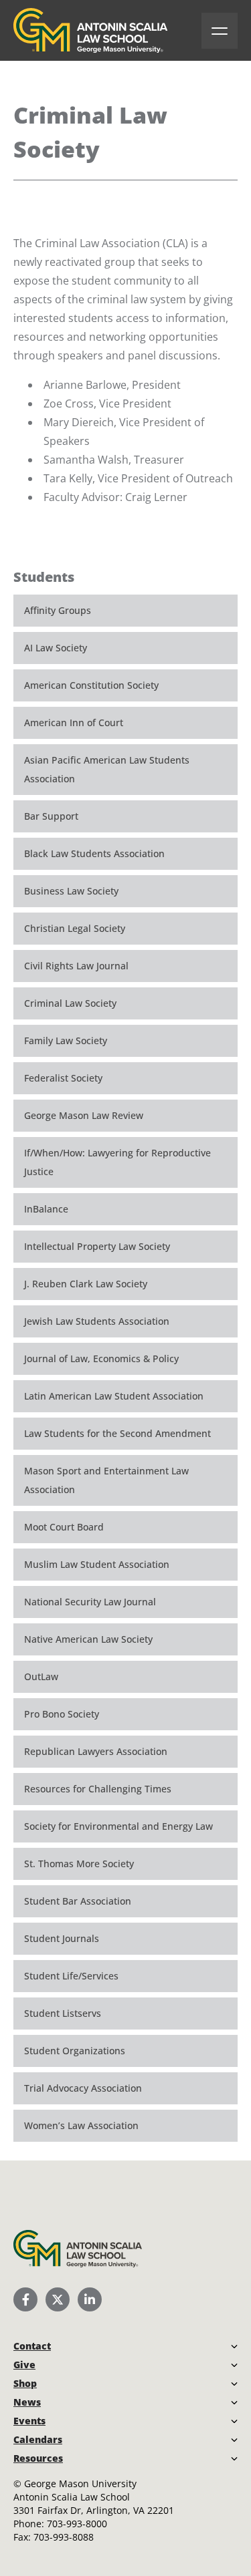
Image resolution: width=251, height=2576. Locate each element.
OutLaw (41, 1676)
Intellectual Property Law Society (97, 1246)
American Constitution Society (91, 685)
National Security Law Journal (90, 1602)
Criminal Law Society (70, 1003)
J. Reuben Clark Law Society (86, 1284)
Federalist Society (63, 1078)
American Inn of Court (74, 722)
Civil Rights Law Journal (76, 966)
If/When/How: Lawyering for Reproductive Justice (117, 1162)
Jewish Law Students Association (97, 1321)
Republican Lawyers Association (96, 1751)
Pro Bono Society (62, 1714)
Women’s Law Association (81, 2125)
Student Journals (62, 1938)
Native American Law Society (88, 1639)
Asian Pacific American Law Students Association (107, 769)
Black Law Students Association (94, 853)
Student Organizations (75, 2051)
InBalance (46, 1209)
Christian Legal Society (75, 928)
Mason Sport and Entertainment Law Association (106, 1480)
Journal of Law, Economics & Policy (101, 1358)
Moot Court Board (64, 1527)
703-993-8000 (77, 2524)
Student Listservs (63, 2013)
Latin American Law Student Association (114, 1396)
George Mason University (80, 2483)
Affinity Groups (58, 610)
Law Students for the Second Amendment (117, 1433)
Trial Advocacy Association (83, 2088)
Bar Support (51, 816)
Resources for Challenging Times (98, 1789)
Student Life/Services (71, 1976)
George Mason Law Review (84, 1115)
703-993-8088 (64, 2537)
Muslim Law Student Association (97, 1564)
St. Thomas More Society (79, 1864)
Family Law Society (66, 1040)
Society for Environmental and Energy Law (118, 1826)
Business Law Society (71, 891)
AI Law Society (56, 648)
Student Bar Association (78, 1901)
